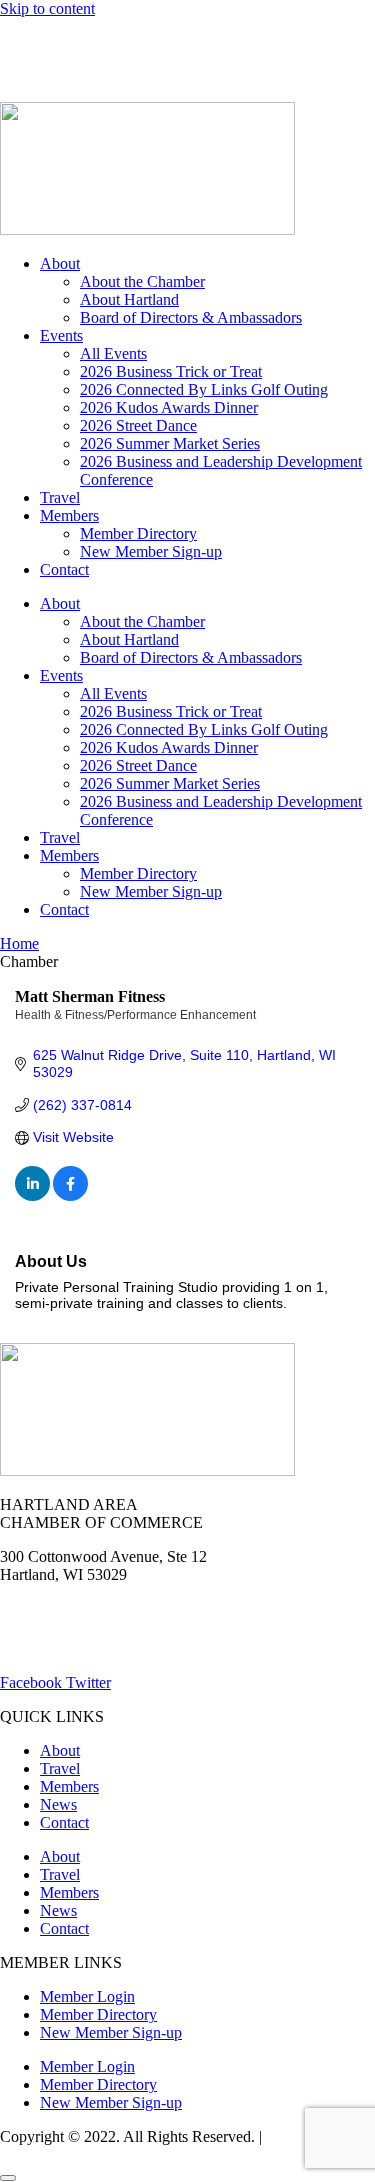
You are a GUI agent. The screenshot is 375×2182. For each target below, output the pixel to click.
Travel (60, 497)
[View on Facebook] (70, 1196)
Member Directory (138, 533)
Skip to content (47, 8)
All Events (113, 353)
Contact (64, 569)
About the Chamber (142, 281)
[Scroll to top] (8, 2178)
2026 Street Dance (138, 425)
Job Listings (318, 42)
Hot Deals (155, 42)
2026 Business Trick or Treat (171, 371)
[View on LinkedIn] (32, 1196)
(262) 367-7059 (49, 76)
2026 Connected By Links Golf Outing (204, 389)
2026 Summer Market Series (170, 443)
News (233, 42)
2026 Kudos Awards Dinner (169, 407)
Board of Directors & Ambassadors (191, 317)
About (60, 263)
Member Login (47, 42)
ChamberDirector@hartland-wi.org (111, 1648)
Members (69, 515)
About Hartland (129, 299)
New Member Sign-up (151, 551)
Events (61, 335)
